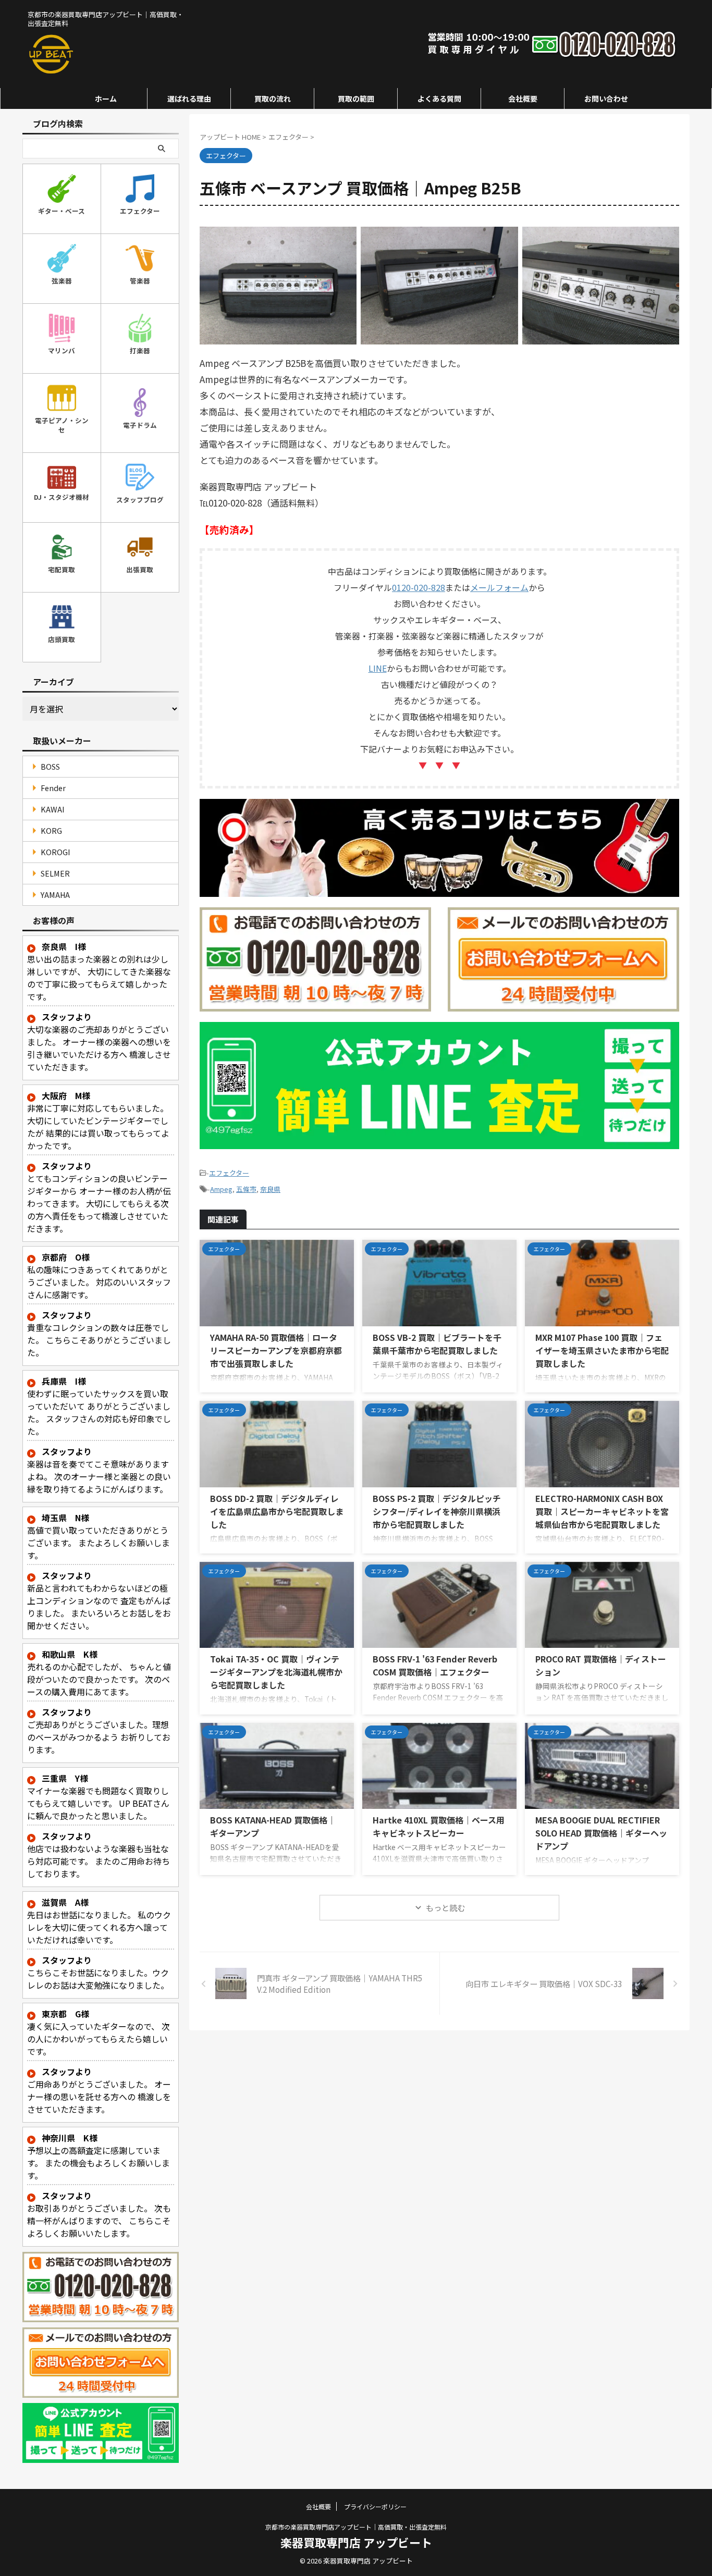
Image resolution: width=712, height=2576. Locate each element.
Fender (53, 788)
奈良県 (270, 1189)
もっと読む (445, 1908)
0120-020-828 (419, 587)
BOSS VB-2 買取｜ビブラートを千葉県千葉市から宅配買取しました (437, 1344)
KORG (51, 830)
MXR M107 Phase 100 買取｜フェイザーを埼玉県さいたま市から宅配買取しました (602, 1350)
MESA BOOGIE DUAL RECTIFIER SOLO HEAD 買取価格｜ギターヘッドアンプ (601, 1833)
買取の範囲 (356, 98)
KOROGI (56, 852)
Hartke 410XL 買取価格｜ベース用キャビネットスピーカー (439, 1826)
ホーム (106, 98)
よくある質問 (439, 98)
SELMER (55, 873)
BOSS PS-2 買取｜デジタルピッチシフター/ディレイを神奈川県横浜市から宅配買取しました (437, 1511)
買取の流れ (273, 98)
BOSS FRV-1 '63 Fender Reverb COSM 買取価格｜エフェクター (435, 1665)
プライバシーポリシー (375, 2506)
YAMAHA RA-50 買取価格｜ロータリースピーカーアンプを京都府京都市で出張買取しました (276, 1350)
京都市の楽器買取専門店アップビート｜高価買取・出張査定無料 (356, 2527)
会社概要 (523, 98)
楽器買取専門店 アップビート (356, 2542)
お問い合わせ (606, 98)
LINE (378, 668)
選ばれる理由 (189, 98)
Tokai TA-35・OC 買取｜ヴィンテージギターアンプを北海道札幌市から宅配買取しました (276, 1672)
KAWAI (53, 809)
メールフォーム (499, 587)
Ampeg (221, 1189)
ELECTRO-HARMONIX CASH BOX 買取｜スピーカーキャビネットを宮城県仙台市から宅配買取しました (602, 1511)
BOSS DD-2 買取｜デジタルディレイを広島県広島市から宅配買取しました (277, 1511)
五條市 (246, 1189)
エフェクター (229, 1173)
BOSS (50, 766)
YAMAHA (55, 895)
